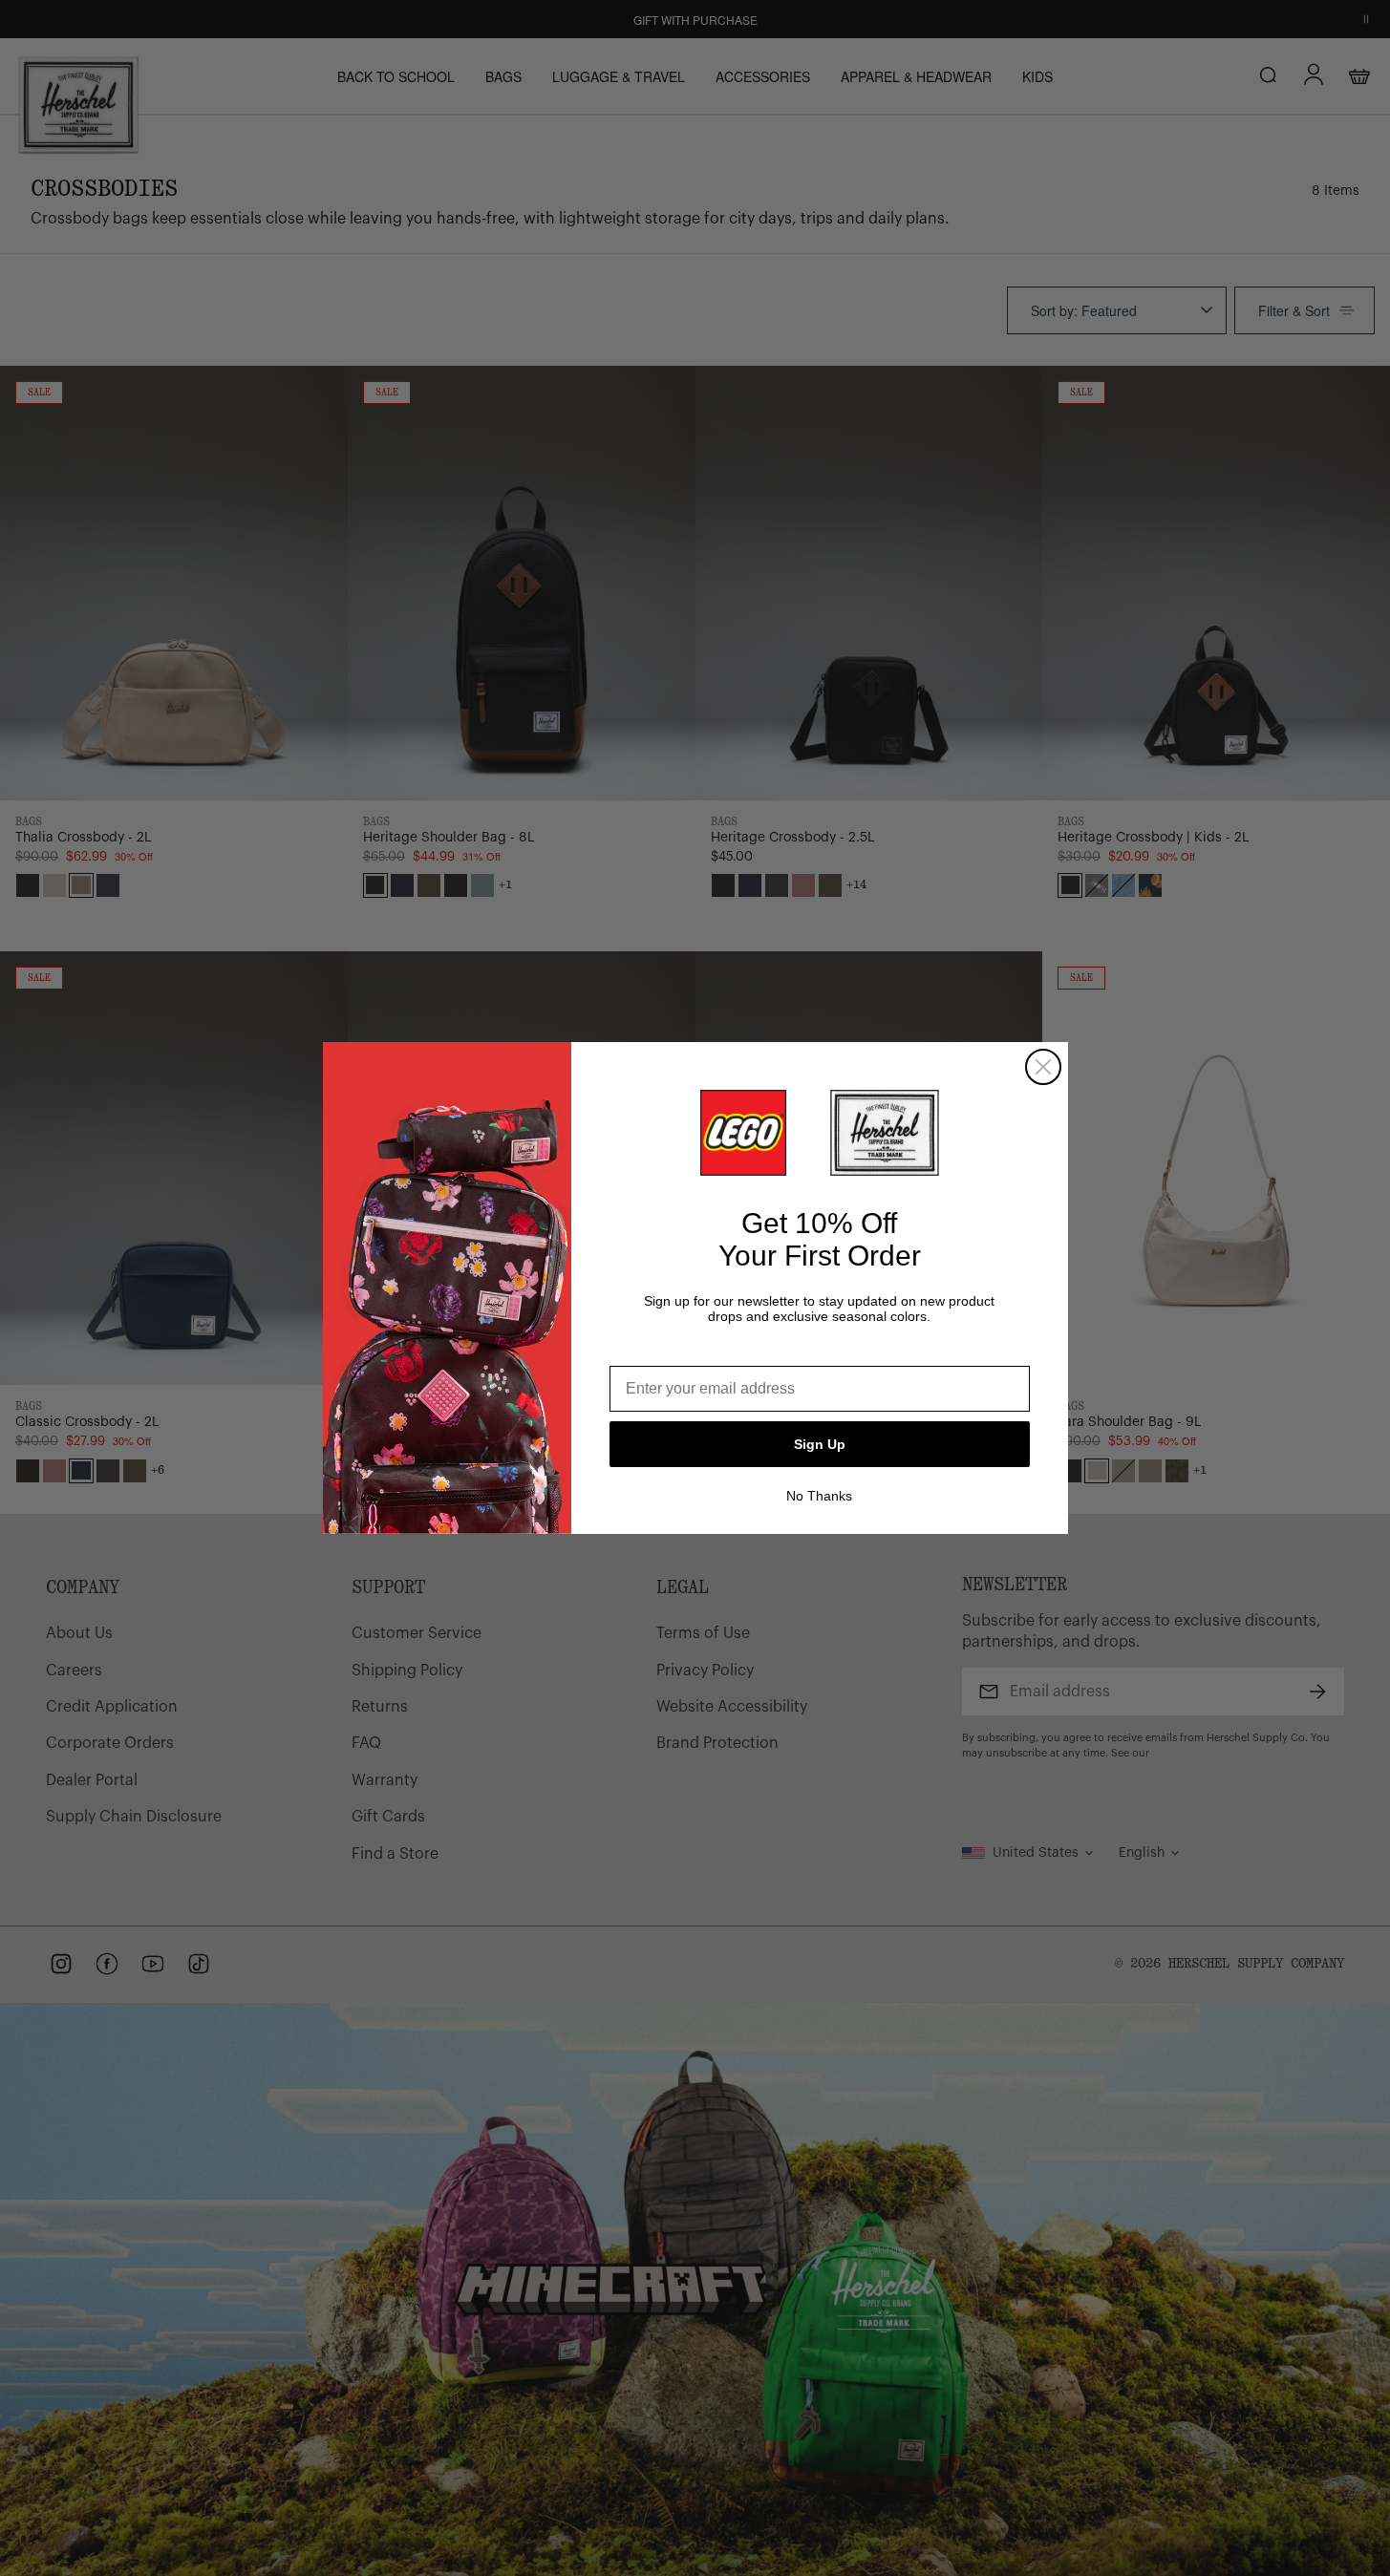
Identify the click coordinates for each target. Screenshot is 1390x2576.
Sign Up (820, 1444)
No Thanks (819, 1496)
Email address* (664, 1351)
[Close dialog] (1043, 1067)
